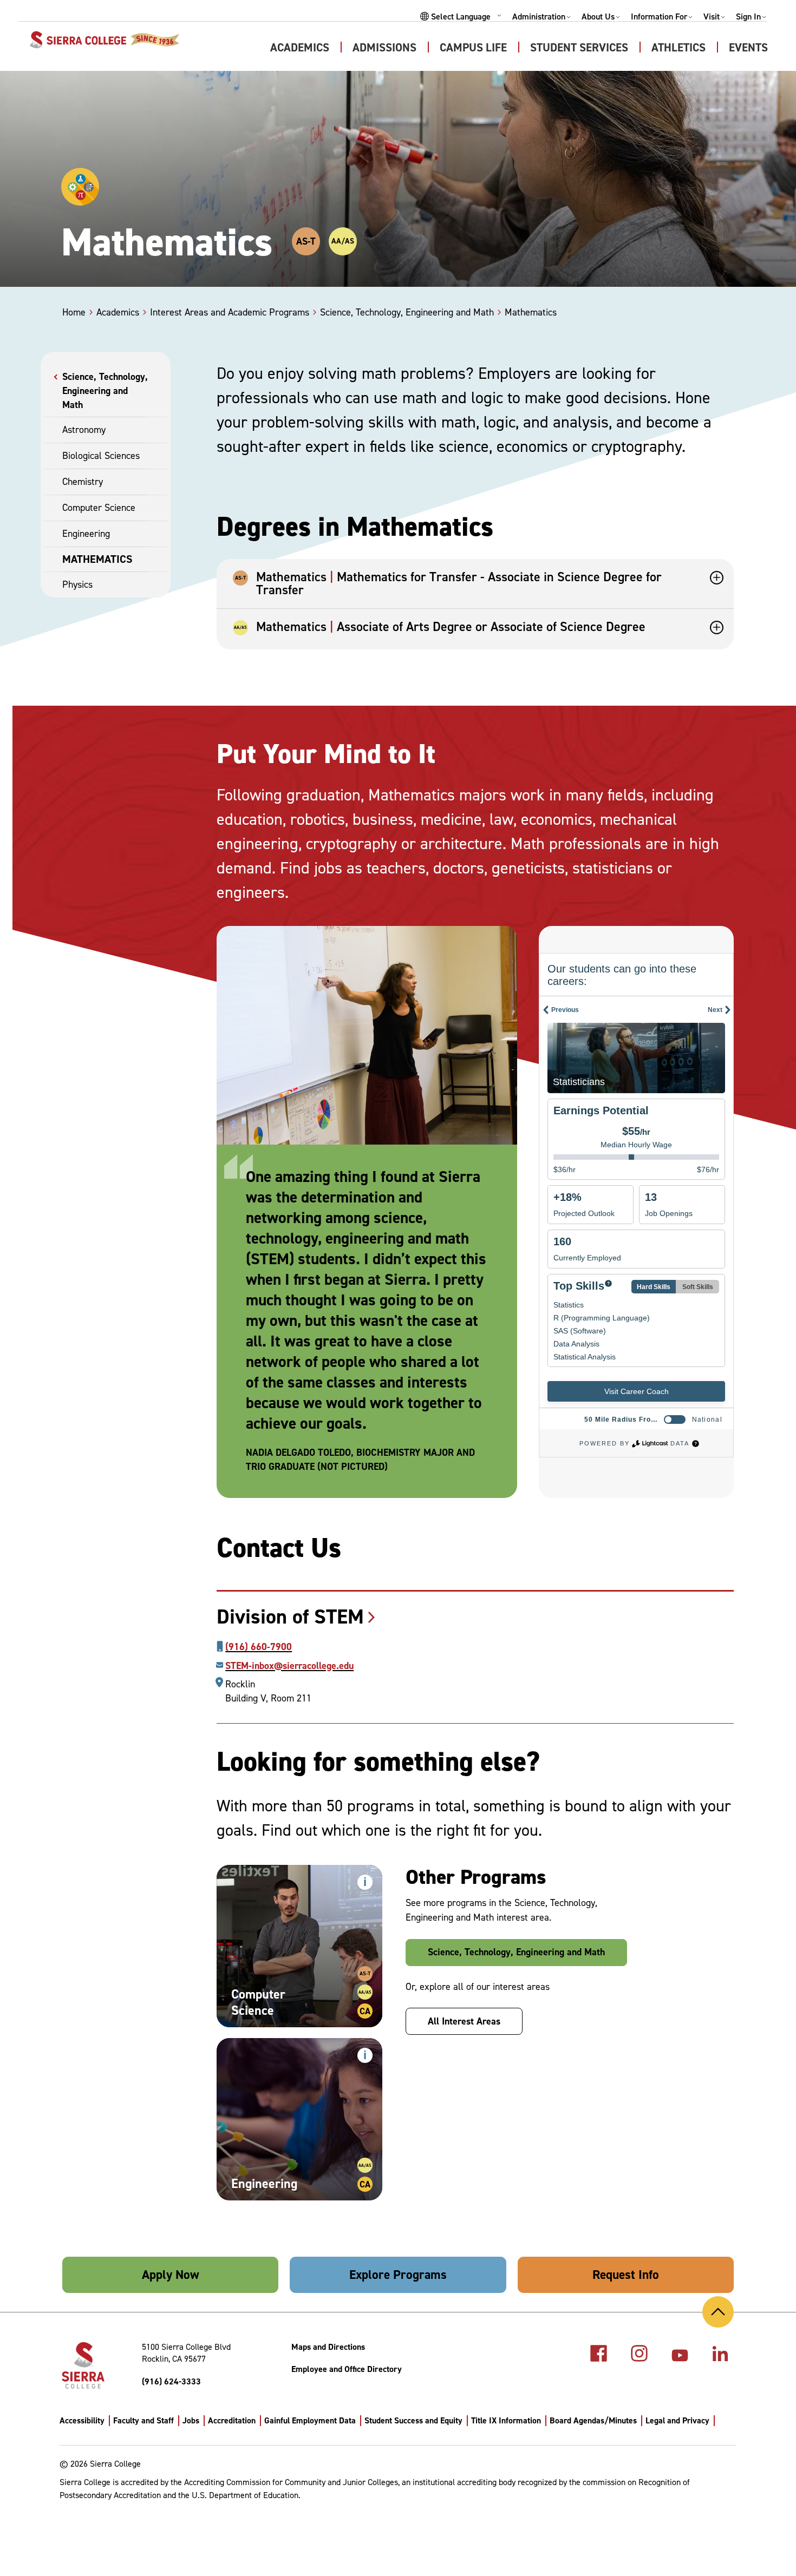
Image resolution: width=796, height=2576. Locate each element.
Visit (712, 17)
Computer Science (99, 508)
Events (748, 48)
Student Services (579, 48)
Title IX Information (506, 2420)
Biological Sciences (101, 456)
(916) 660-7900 (259, 1647)
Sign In (748, 17)
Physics (77, 584)
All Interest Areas (464, 2021)
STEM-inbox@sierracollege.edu (289, 1666)
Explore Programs (398, 2275)
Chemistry (83, 482)
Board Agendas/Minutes (593, 2420)
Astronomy (84, 430)
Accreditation (232, 2420)
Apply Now (171, 2275)
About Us (598, 17)
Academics (300, 48)
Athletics (678, 48)
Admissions (384, 48)
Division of (290, 1616)
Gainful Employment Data (310, 2420)
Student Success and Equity (413, 2420)
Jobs (191, 2420)
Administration (539, 17)
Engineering (86, 534)
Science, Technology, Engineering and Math (105, 391)
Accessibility (82, 2420)
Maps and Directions (328, 2347)
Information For (659, 17)
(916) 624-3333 (171, 2381)
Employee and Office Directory (347, 2369)
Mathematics (97, 559)
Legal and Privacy (677, 2420)
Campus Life (473, 48)
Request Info (626, 2275)
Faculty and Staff (143, 2420)
